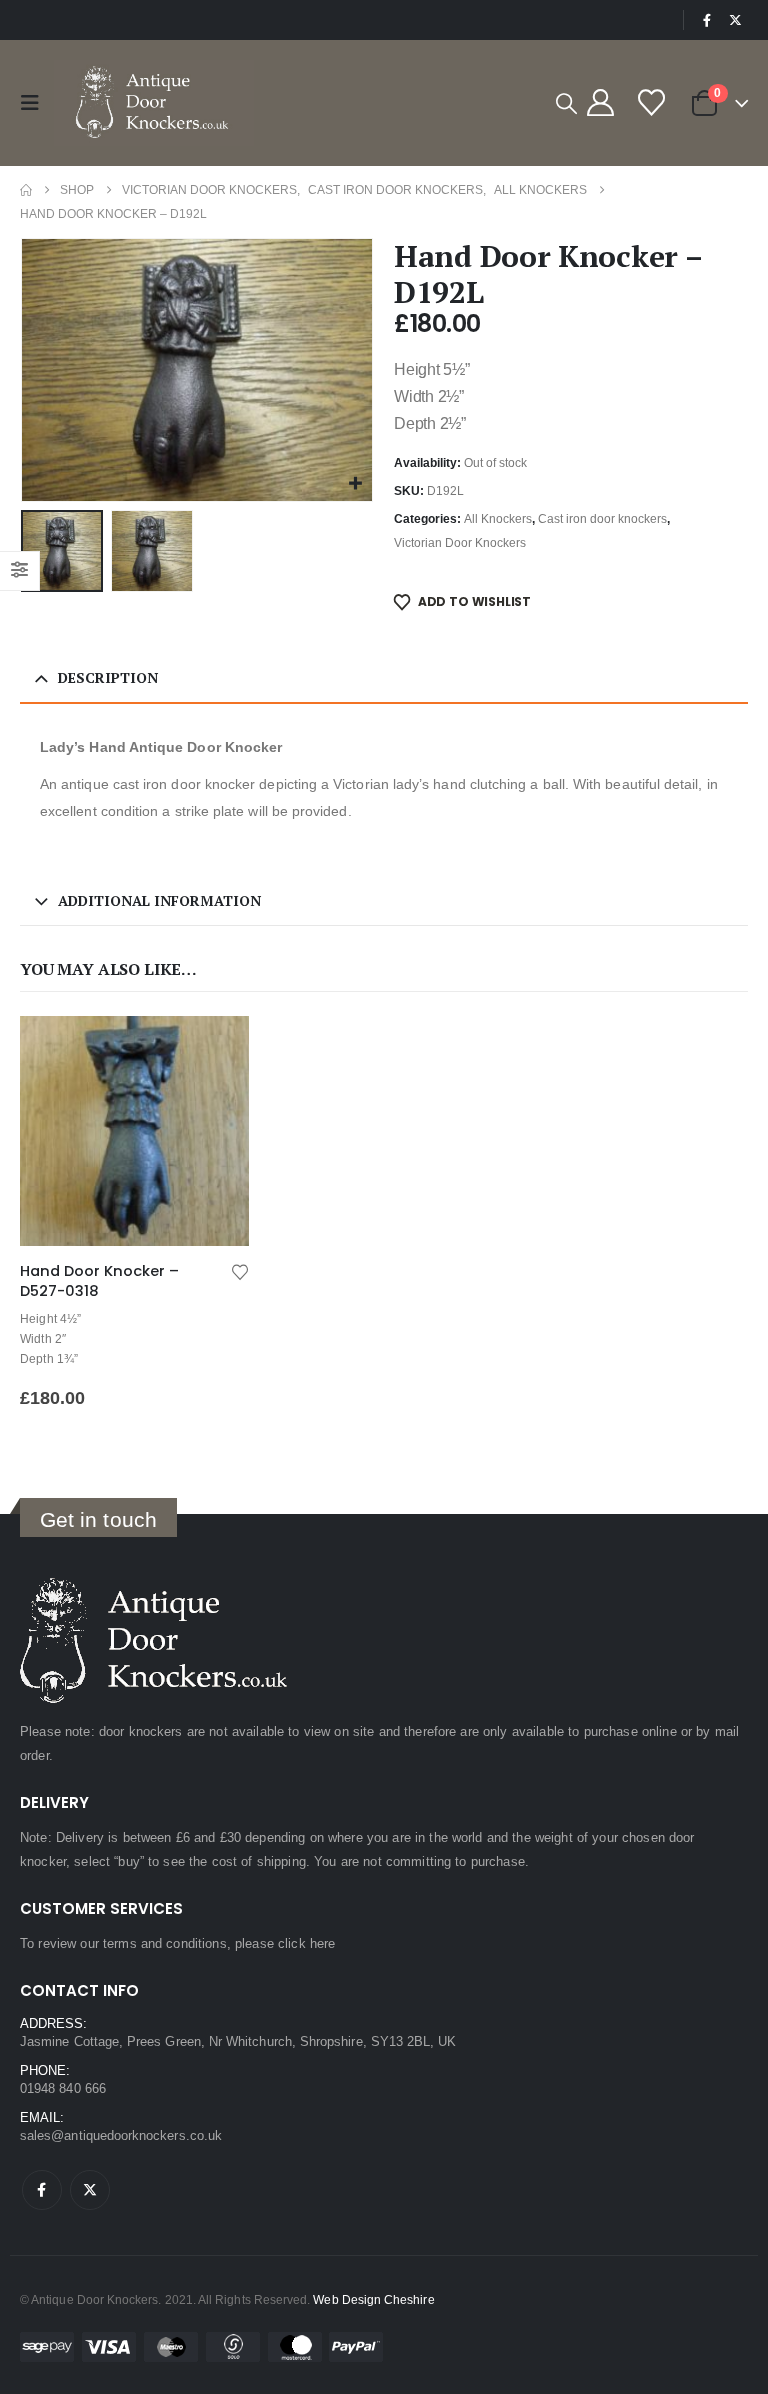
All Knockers (498, 519)
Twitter (90, 2190)
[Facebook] (707, 20)
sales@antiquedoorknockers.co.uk (121, 2135)
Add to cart (216, 1049)
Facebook (42, 2190)
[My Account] (600, 102)
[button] (35, 103)
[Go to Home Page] (26, 190)
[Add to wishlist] (240, 1270)
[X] (735, 20)
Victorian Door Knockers (460, 543)
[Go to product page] (134, 1130)
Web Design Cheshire (373, 2299)
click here (306, 1943)
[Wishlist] (651, 102)
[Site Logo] (154, 103)
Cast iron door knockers (602, 519)
